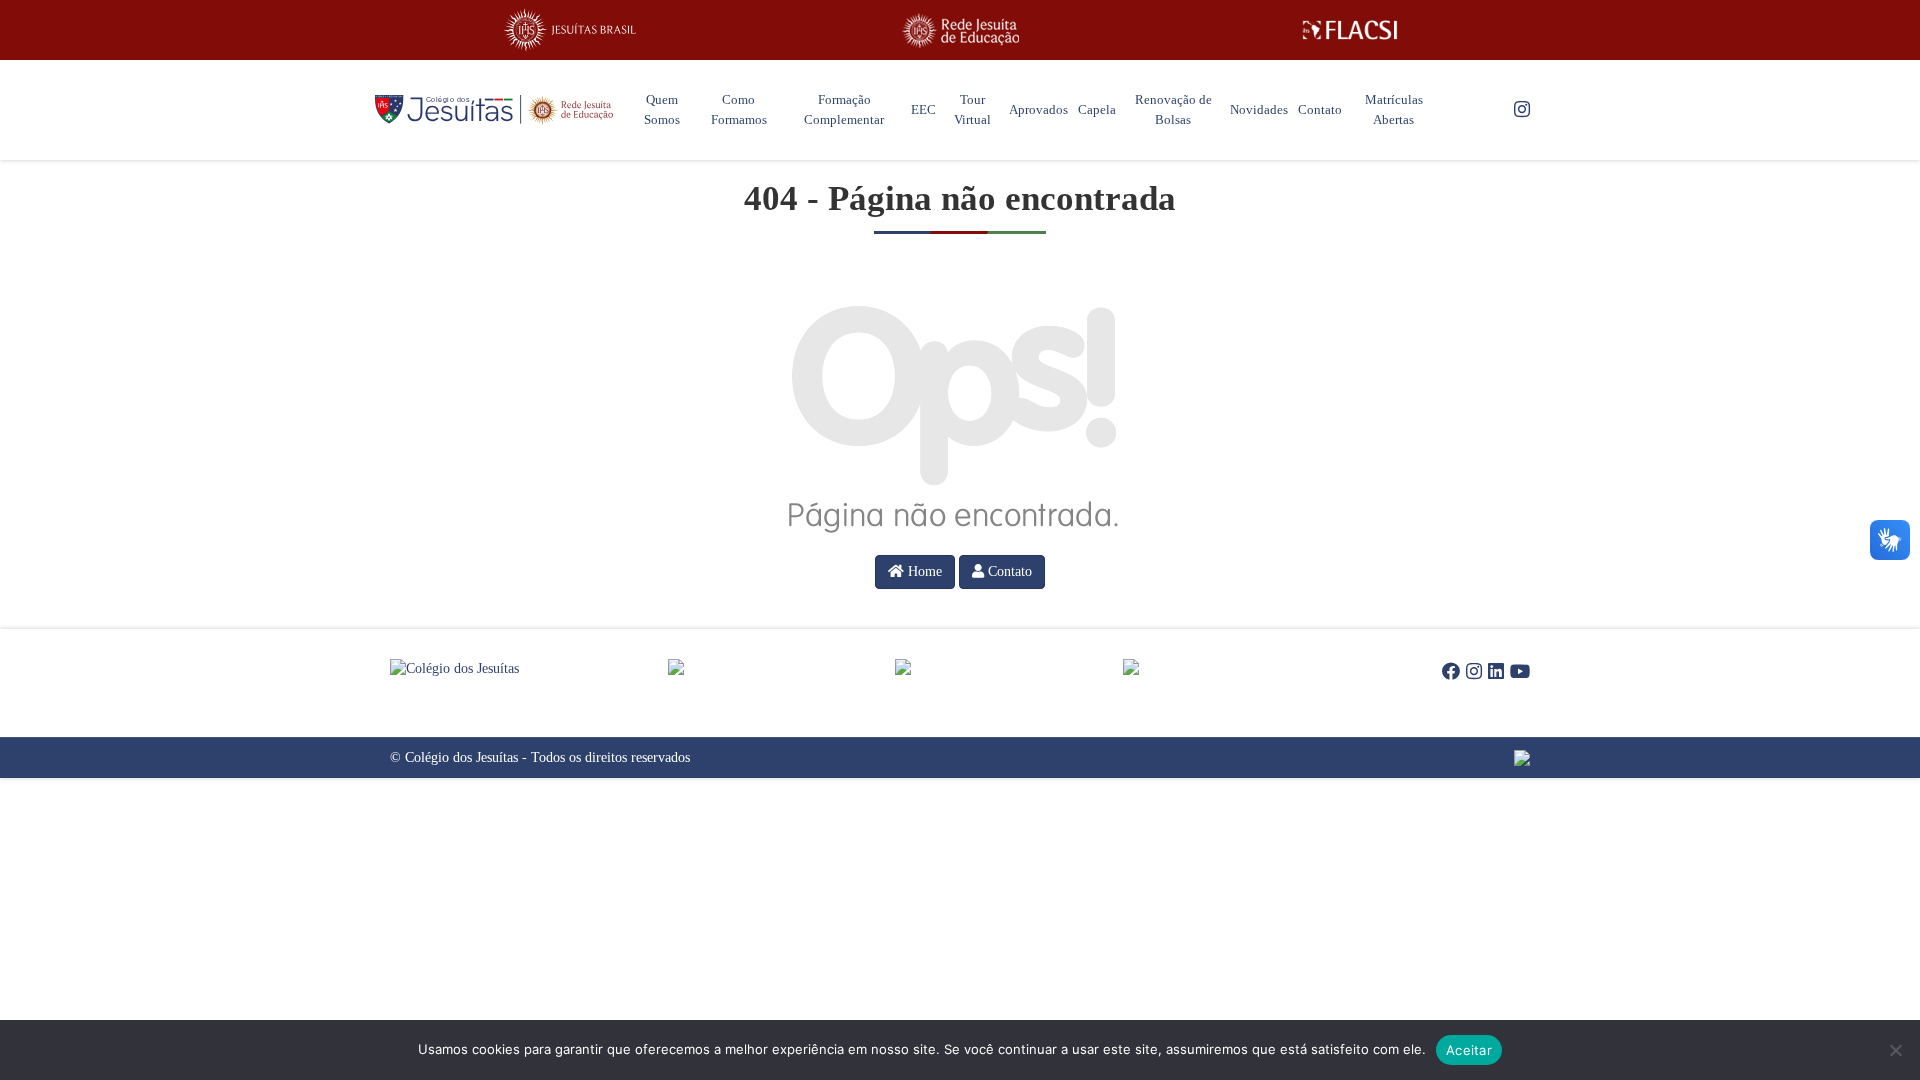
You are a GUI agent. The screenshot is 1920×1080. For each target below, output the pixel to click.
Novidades (1259, 109)
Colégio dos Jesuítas (461, 757)
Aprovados (1038, 109)
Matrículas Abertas (1394, 109)
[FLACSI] (1350, 30)
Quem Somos (662, 109)
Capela (1097, 109)
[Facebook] (1451, 672)
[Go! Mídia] (1447, 758)
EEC (923, 109)
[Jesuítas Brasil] (570, 30)
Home (923, 571)
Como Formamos (739, 109)
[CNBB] (1009, 667)
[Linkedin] (1496, 672)
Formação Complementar (844, 109)
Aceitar (1469, 1050)
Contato (1320, 109)
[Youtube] (1520, 672)
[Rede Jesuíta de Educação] (960, 30)
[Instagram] (1522, 110)
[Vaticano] (1237, 667)
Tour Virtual (972, 109)
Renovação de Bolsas (1173, 109)
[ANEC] (782, 667)
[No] (1895, 1050)
